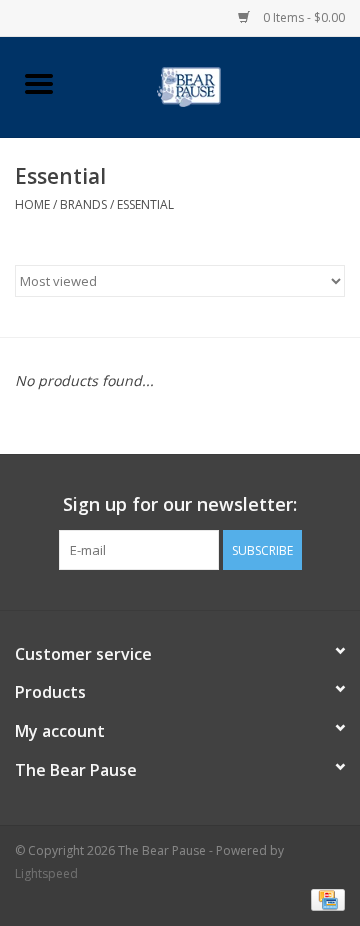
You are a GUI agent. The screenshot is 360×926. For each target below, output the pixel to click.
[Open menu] (39, 83)
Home (32, 204)
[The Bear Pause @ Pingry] (218, 85)
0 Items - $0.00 (302, 17)
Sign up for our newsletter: (180, 504)
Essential (145, 204)
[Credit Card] (324, 898)
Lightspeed (46, 873)
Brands (83, 204)
